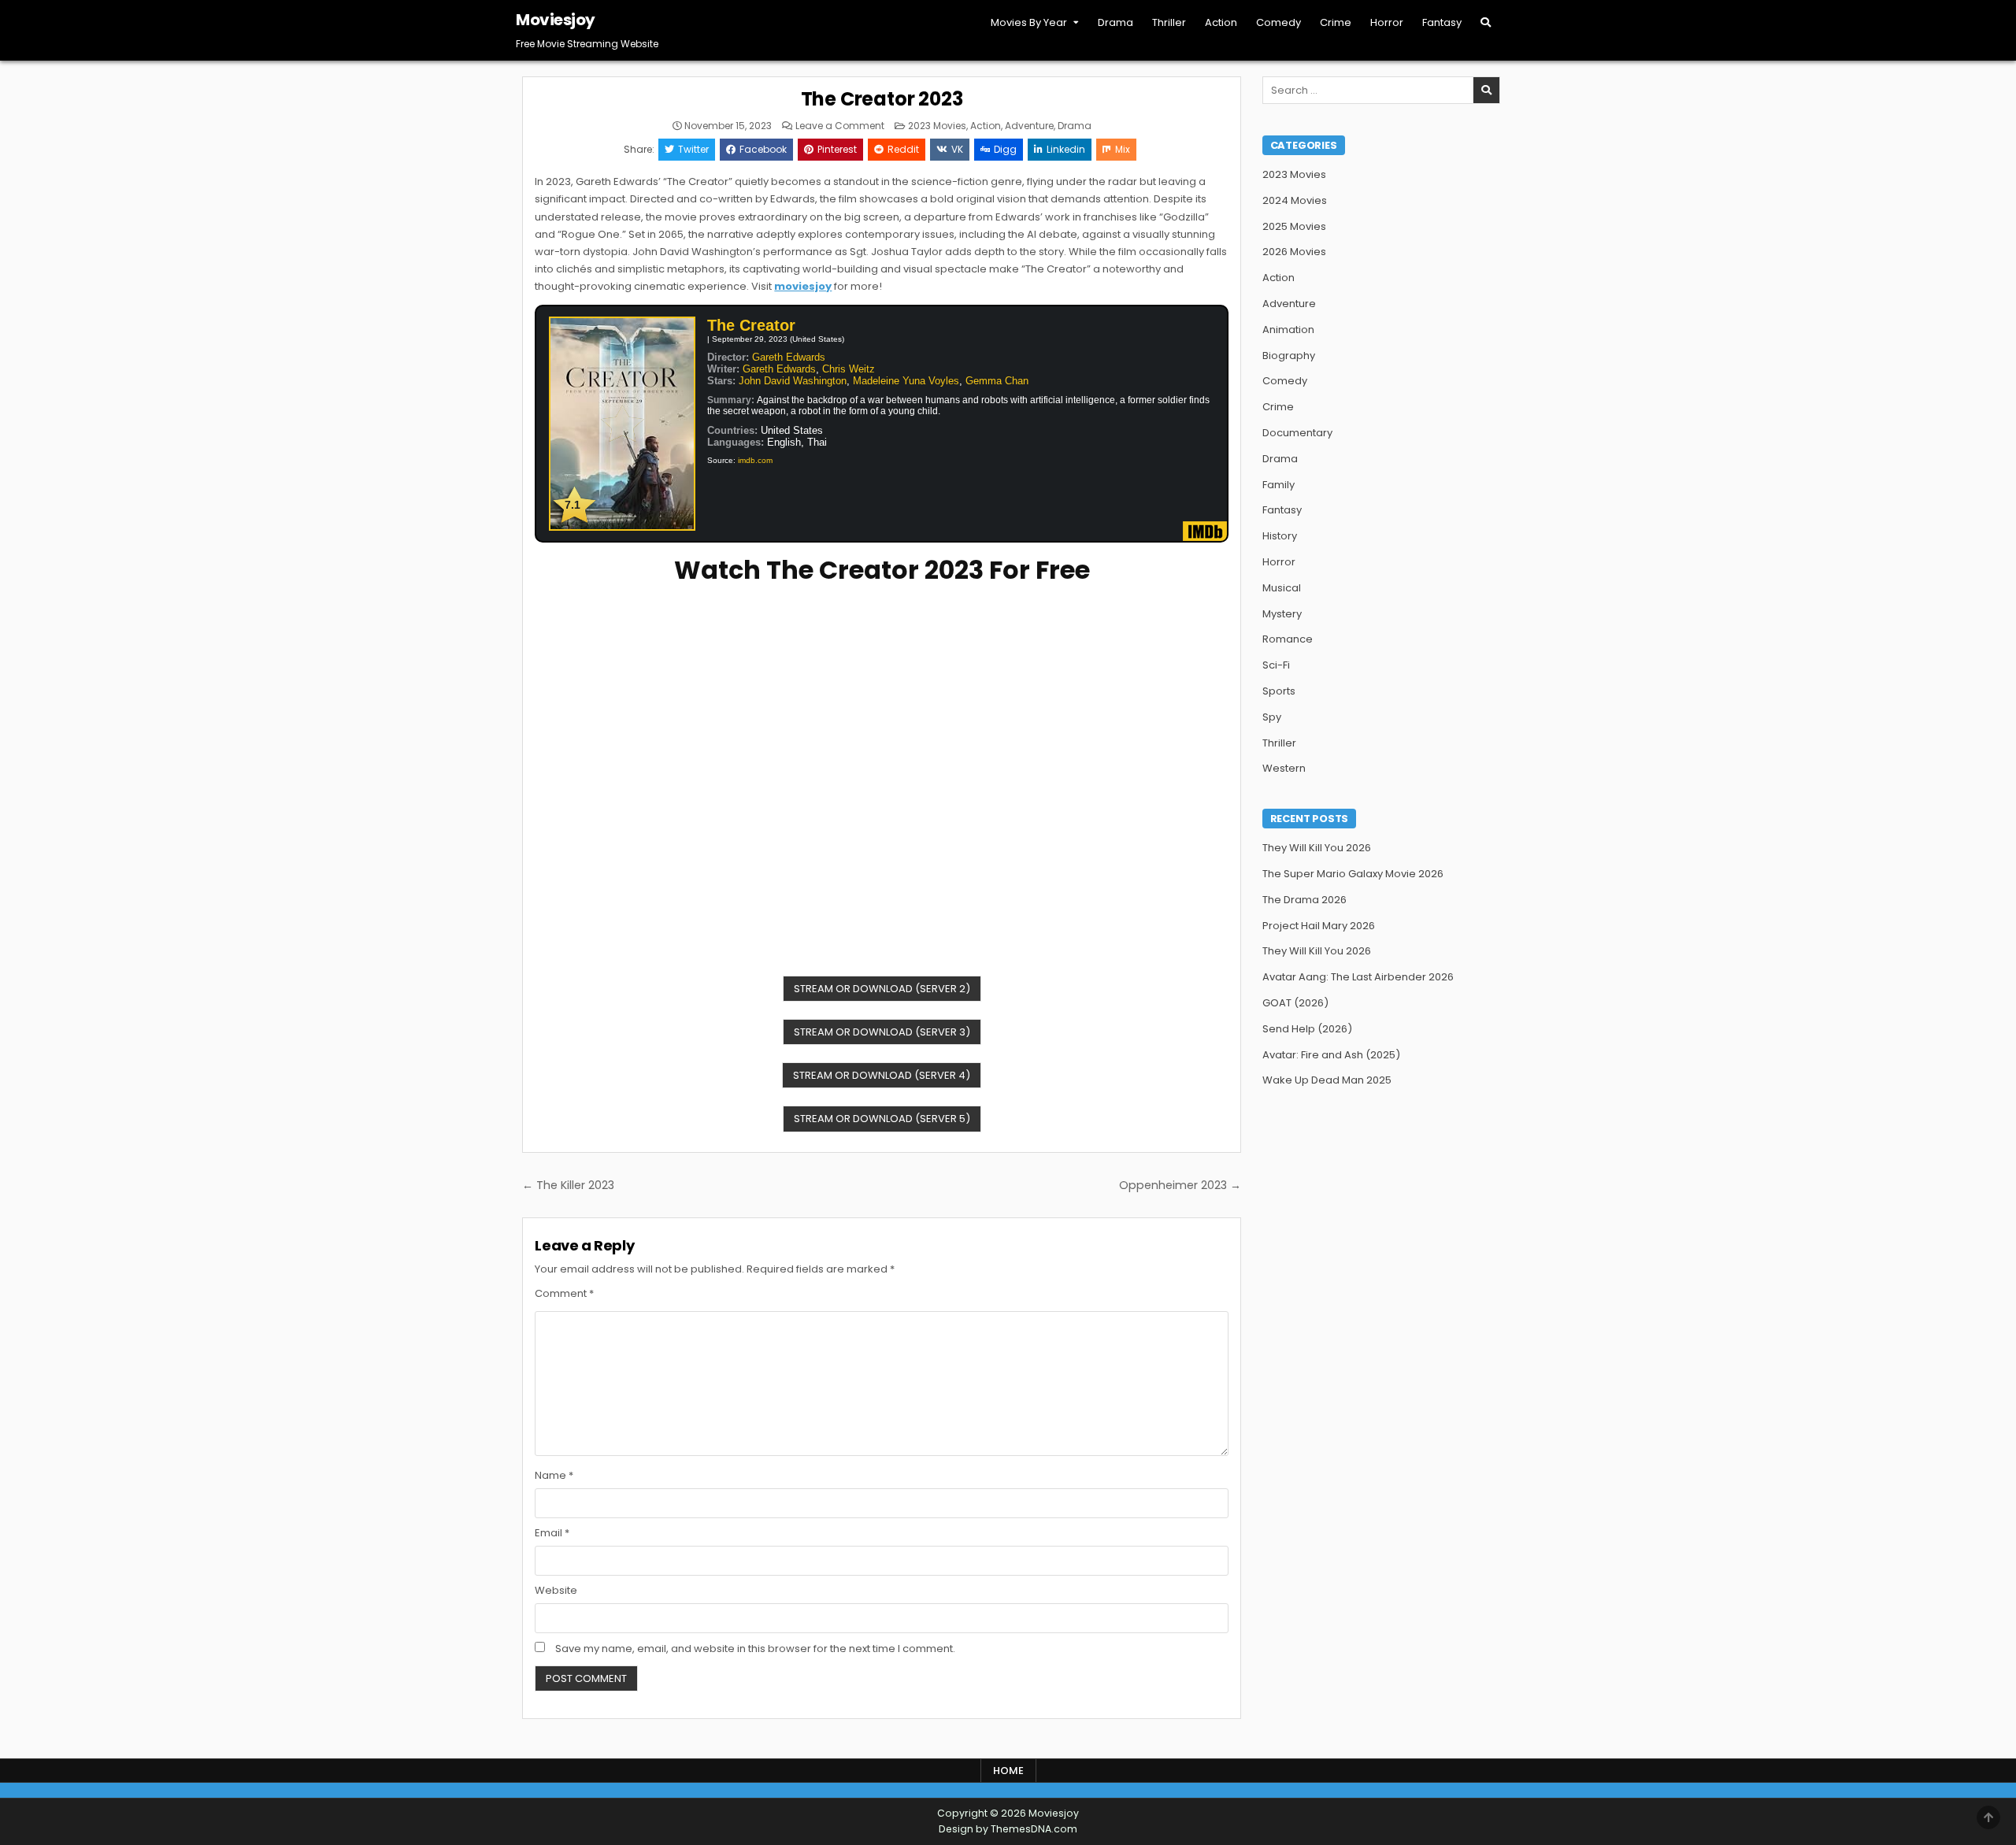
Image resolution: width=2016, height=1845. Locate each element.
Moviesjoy (556, 20)
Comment (564, 1293)
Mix (1123, 149)
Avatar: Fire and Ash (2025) (1331, 1055)
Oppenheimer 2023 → (1180, 1185)
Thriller (1169, 22)
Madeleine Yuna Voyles (906, 381)
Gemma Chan (997, 381)
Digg (1005, 149)
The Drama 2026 (1304, 900)
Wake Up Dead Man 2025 (1327, 1080)
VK (957, 149)
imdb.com (755, 460)
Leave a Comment (840, 126)
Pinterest (837, 149)
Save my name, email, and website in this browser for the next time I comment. (755, 1649)
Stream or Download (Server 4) (882, 1075)
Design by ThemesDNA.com (1008, 1829)
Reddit (903, 149)
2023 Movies (937, 126)
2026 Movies (1294, 252)
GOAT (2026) (1295, 1003)
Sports (1279, 691)
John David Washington (793, 381)
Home (1008, 1771)
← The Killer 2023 (568, 1185)
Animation (1288, 330)
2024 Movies (1295, 200)
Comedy (1279, 22)
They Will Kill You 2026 (1317, 848)
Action (1221, 22)
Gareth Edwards (789, 357)
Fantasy (1442, 22)
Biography (1289, 356)
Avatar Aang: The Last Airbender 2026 (1358, 977)
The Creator (751, 325)
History (1280, 536)
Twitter (693, 149)
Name (554, 1475)
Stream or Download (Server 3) (882, 1032)
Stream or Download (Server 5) (882, 1119)
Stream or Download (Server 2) (882, 989)
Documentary (1297, 433)
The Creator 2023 (882, 99)
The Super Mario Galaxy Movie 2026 (1353, 874)
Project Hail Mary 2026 (1319, 926)
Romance (1288, 639)
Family (1279, 485)
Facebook (763, 149)
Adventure (1029, 126)
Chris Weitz (849, 369)
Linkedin (1066, 149)
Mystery (1282, 614)
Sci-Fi (1276, 665)
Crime (1336, 22)
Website (556, 1590)
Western (1284, 768)
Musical (1282, 588)
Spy (1272, 717)
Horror (1387, 22)
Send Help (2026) (1307, 1029)
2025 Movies (1294, 226)
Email (552, 1533)
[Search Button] (1486, 22)
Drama (1115, 22)
